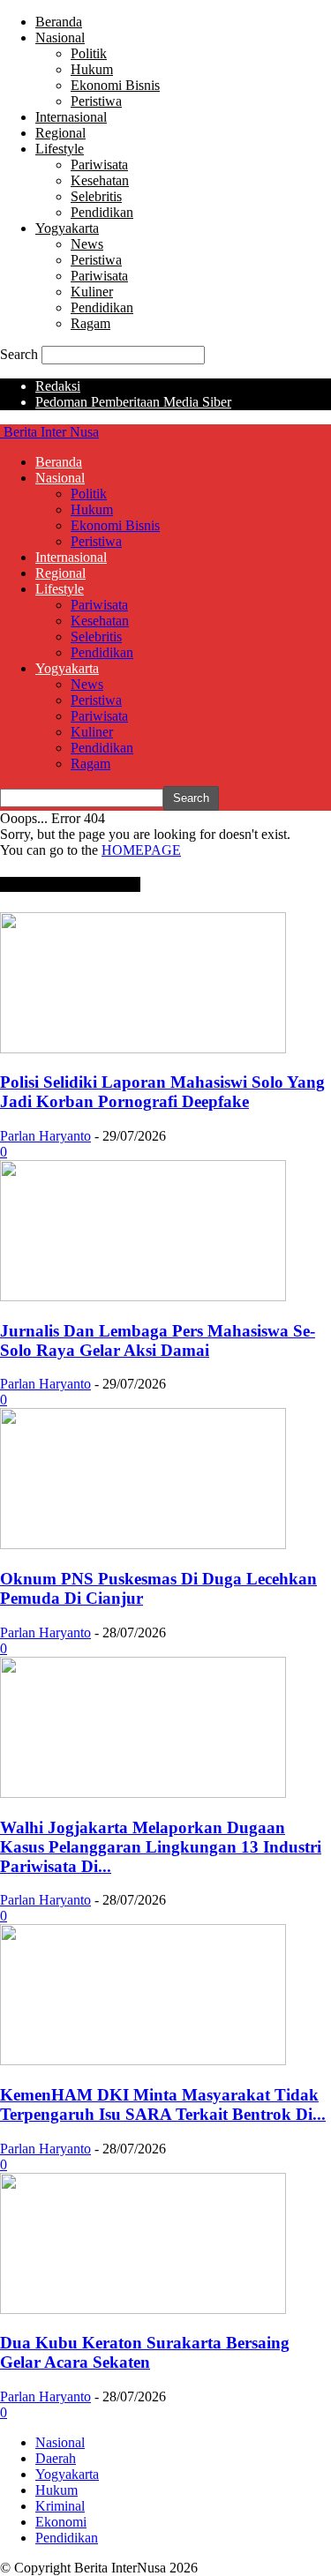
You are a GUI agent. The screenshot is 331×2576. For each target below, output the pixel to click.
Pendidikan (102, 212)
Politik (89, 53)
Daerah (56, 2458)
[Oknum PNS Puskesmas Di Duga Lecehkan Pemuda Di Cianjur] (143, 1544)
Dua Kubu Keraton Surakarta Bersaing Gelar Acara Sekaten (145, 2352)
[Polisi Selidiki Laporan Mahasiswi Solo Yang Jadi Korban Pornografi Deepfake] (143, 1048)
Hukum (92, 69)
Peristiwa (96, 101)
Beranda (59, 22)
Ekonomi (61, 2522)
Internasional (71, 117)
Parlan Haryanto (45, 1136)
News (87, 244)
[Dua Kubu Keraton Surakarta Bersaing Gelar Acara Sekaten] (143, 2309)
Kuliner (92, 292)
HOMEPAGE (141, 850)
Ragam (90, 323)
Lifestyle (60, 149)
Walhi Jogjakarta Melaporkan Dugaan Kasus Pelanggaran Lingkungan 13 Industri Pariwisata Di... (161, 1847)
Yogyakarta (67, 228)
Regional (60, 133)
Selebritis (96, 196)
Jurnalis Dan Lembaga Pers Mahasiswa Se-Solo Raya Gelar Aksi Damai (158, 1340)
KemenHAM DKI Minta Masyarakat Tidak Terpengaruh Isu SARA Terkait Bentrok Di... (163, 2104)
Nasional (60, 37)
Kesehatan (100, 180)
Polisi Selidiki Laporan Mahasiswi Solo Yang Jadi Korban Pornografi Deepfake (162, 1092)
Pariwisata (99, 165)
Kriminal (60, 2506)
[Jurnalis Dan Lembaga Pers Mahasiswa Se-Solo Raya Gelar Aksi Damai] (143, 1296)
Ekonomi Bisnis (115, 85)
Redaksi (58, 386)
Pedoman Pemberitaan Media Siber (133, 402)
